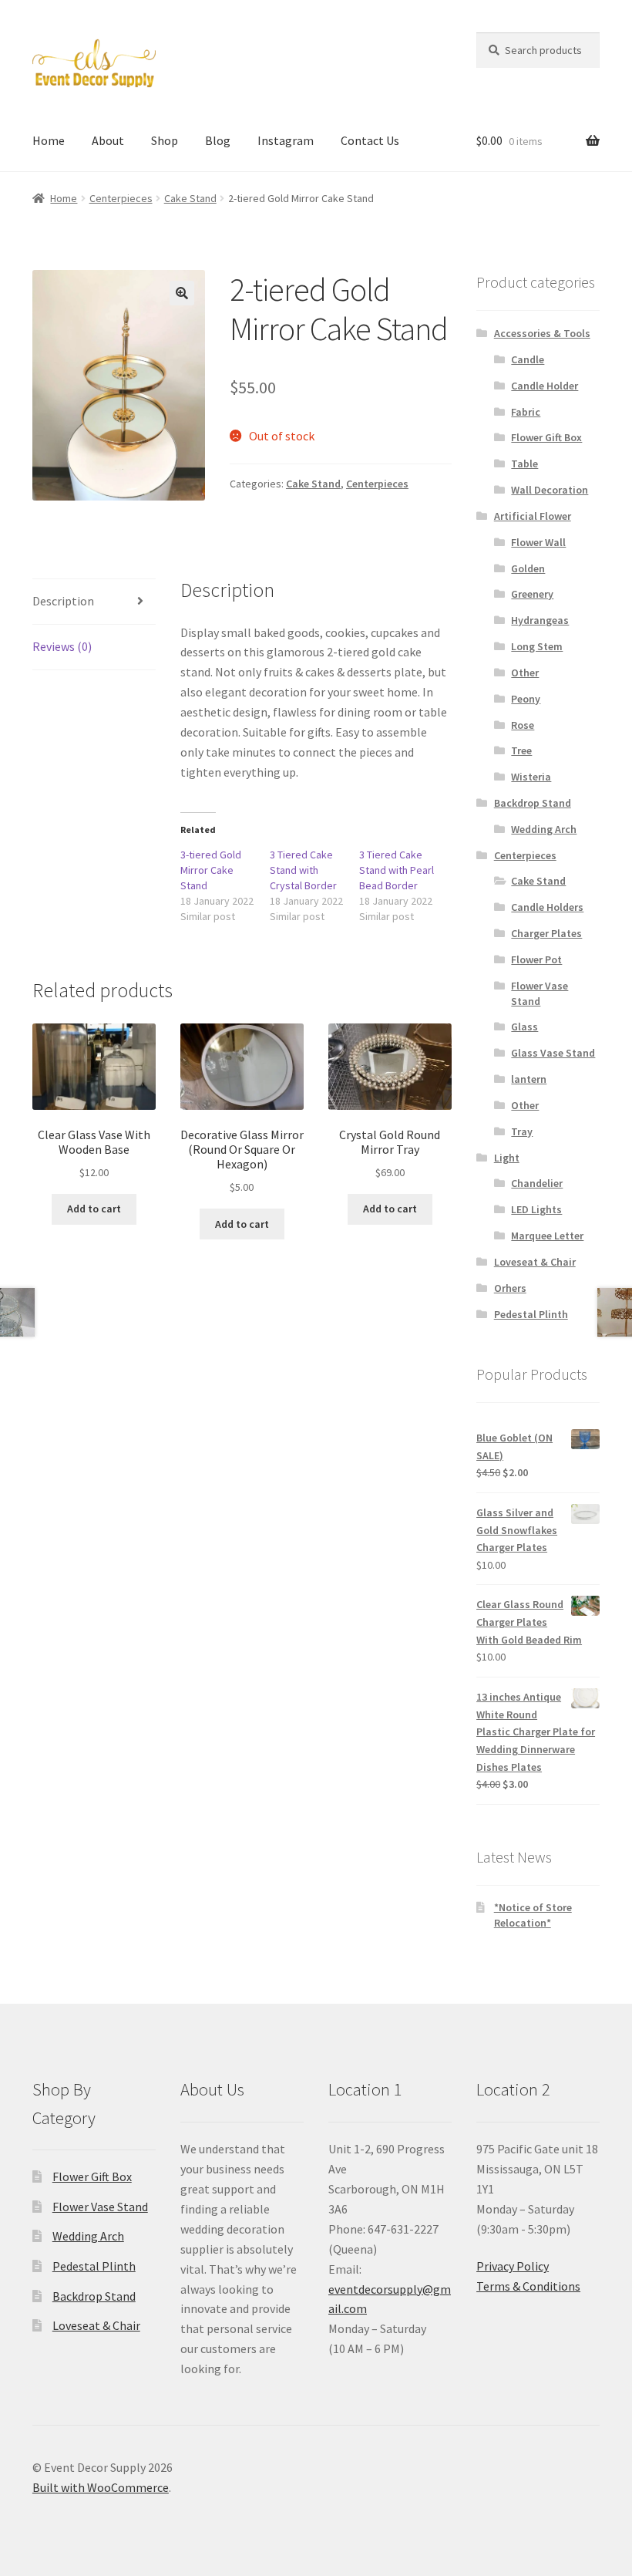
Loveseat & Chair (535, 1262)
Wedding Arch (544, 829)
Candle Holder (545, 386)
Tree (521, 750)
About (108, 140)
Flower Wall (538, 542)
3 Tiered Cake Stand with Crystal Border (303, 870)
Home (49, 140)
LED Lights (536, 1209)
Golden (528, 568)
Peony (526, 699)
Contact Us (370, 140)
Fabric (526, 412)
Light (507, 1158)
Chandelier (537, 1183)
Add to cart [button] (94, 1209)
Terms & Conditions (528, 2286)
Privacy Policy (513, 2266)
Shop (165, 140)
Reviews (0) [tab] (62, 646)
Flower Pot (536, 959)
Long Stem (537, 646)
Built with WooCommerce (101, 2487)
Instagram (286, 140)
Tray (522, 1131)
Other (525, 673)
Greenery (532, 594)
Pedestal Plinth (531, 1314)
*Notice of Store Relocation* (533, 1915)
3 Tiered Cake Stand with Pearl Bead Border (397, 870)
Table (524, 464)
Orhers (510, 1288)
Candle (528, 359)
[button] (182, 293)
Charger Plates (546, 933)
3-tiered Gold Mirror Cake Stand (211, 870)
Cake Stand (190, 198)
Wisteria (531, 777)
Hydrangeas (540, 620)
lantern (529, 1079)
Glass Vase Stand (553, 1053)
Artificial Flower (533, 516)
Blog (218, 140)
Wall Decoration (550, 490)
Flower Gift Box (546, 437)
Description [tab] (63, 601)
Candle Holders (547, 907)
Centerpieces (121, 198)
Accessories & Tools (542, 333)
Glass (524, 1027)
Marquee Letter (547, 1236)
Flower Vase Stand (540, 993)
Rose (523, 725)
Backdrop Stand (533, 803)
